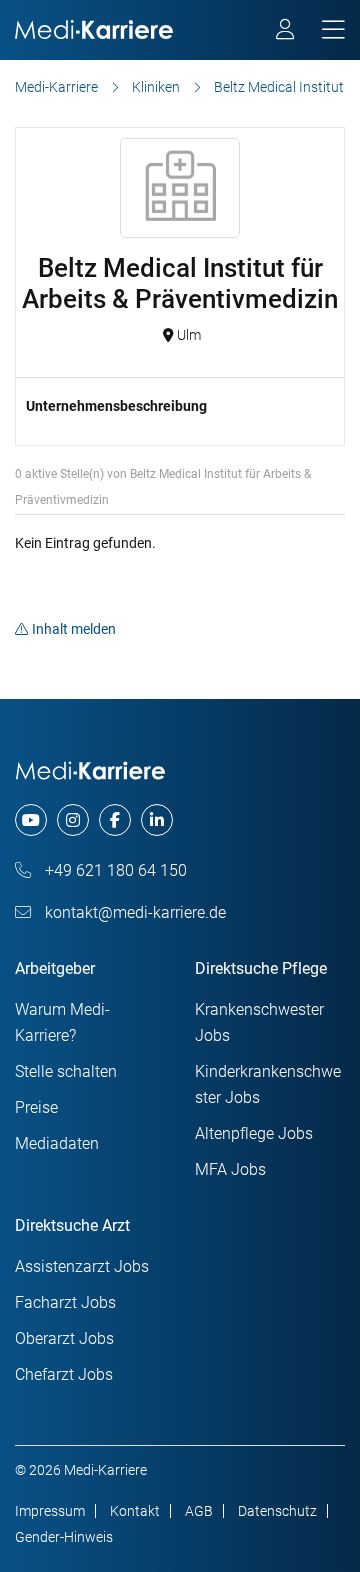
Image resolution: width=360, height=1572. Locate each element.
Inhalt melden (74, 629)
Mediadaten (57, 1143)
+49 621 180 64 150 (114, 870)
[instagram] (73, 820)
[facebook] (115, 820)
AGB (199, 1511)
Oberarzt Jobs (64, 1338)
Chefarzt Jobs (64, 1374)
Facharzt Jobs (65, 1302)
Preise (36, 1107)
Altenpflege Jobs (254, 1133)
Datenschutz (277, 1511)
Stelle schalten (66, 1071)
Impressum (50, 1511)
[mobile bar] (333, 30)
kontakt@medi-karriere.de (133, 912)
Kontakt (135, 1511)
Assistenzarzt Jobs (82, 1266)
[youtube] (31, 820)
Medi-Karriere (56, 87)
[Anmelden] (286, 32)
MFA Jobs (230, 1169)
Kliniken (156, 87)
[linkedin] (157, 820)
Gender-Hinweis (64, 1537)
